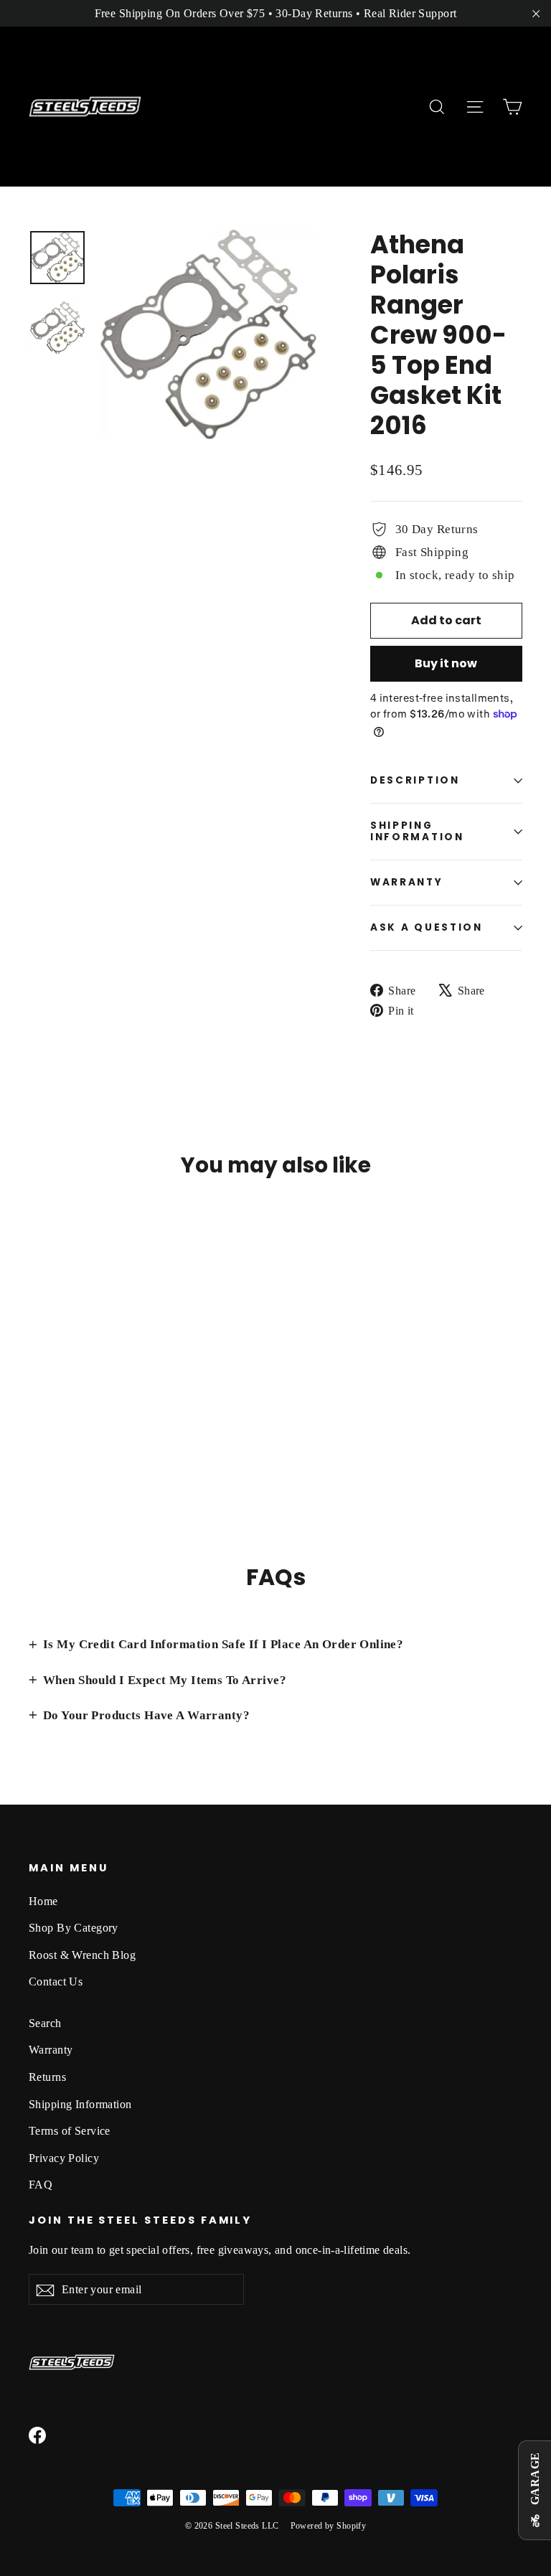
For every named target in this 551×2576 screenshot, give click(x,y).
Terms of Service (70, 2131)
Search (45, 2023)
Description (415, 780)
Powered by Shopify (329, 2526)
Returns (47, 2077)
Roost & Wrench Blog (82, 1955)
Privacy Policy (64, 2158)
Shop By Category (74, 1928)
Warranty (407, 882)
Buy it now (446, 663)
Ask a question (427, 927)
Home (43, 1901)
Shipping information (417, 831)
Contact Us (56, 1982)
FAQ (41, 2185)
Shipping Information (80, 2104)
